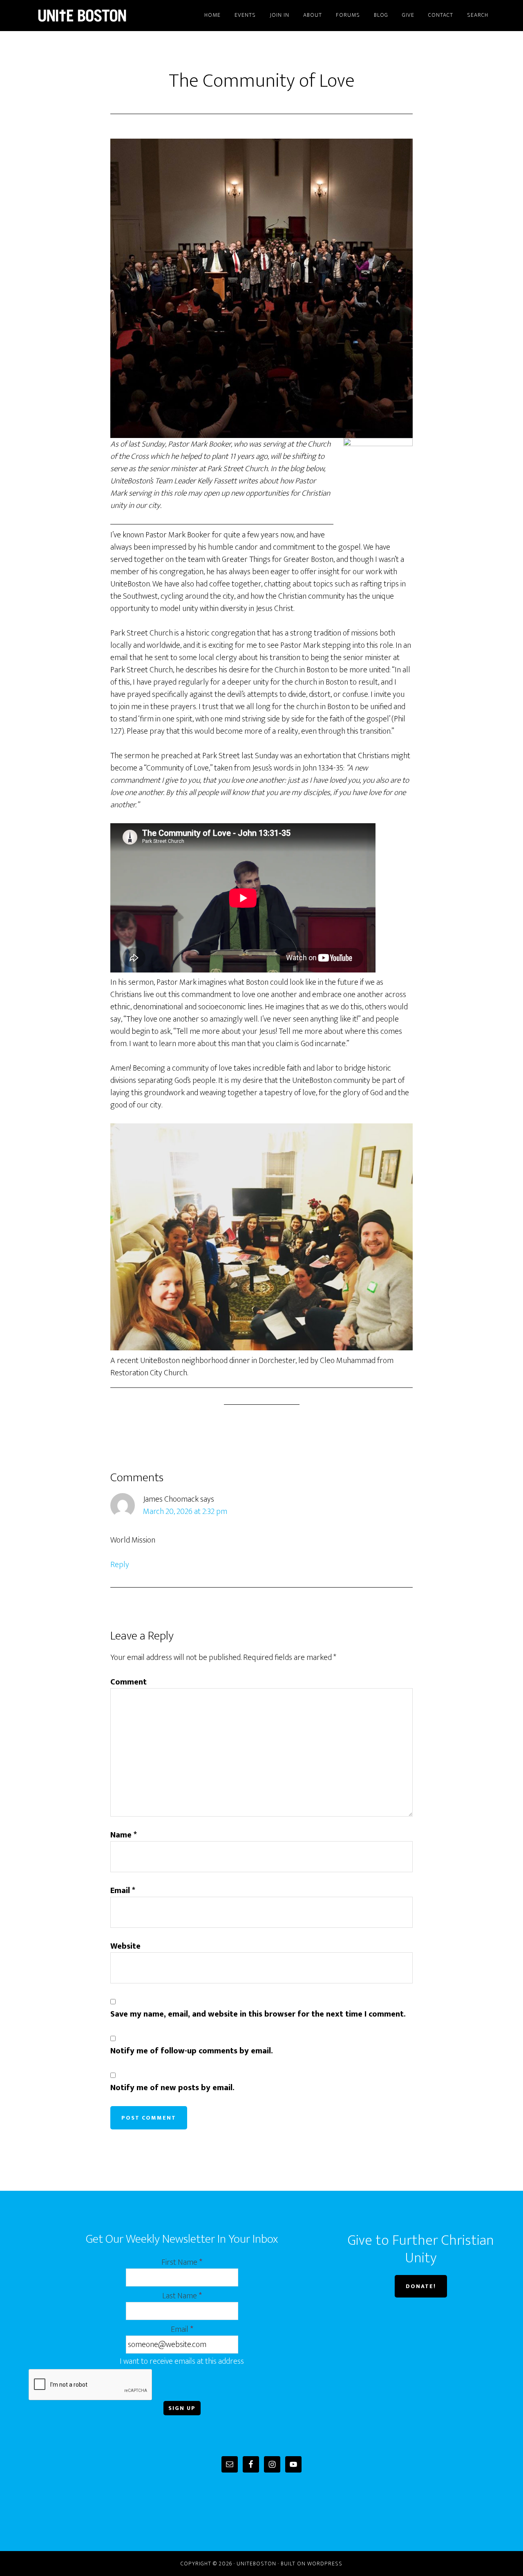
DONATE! (421, 2286)
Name (124, 1835)
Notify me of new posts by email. (172, 2088)
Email (123, 1891)
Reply (120, 1565)
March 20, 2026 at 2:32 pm (185, 1511)
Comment (129, 1682)
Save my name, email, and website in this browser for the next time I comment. (258, 2014)
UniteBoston (102, 16)
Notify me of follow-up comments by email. (192, 2051)
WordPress (325, 2564)
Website (125, 1946)
